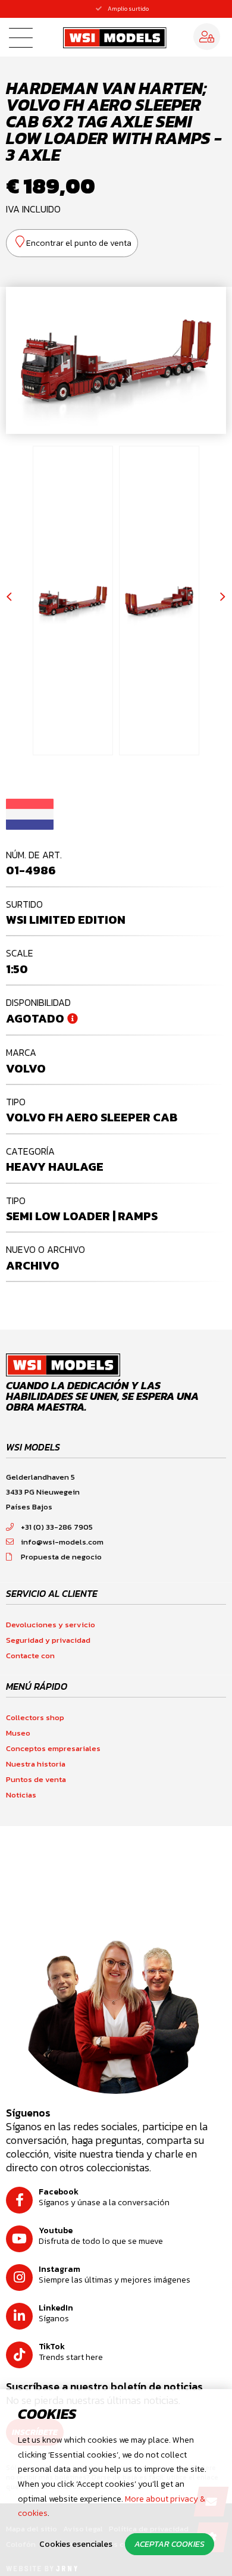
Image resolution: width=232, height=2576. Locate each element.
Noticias (21, 1795)
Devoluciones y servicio (51, 1625)
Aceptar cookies (170, 2544)
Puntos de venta (36, 1779)
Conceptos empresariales (53, 1748)
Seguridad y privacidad (48, 1640)
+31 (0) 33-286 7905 (57, 1527)
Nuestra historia (36, 1764)
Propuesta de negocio (61, 1557)
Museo (18, 1733)
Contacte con (30, 1656)
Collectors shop (35, 1717)
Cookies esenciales (76, 2544)
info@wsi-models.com (62, 1542)
